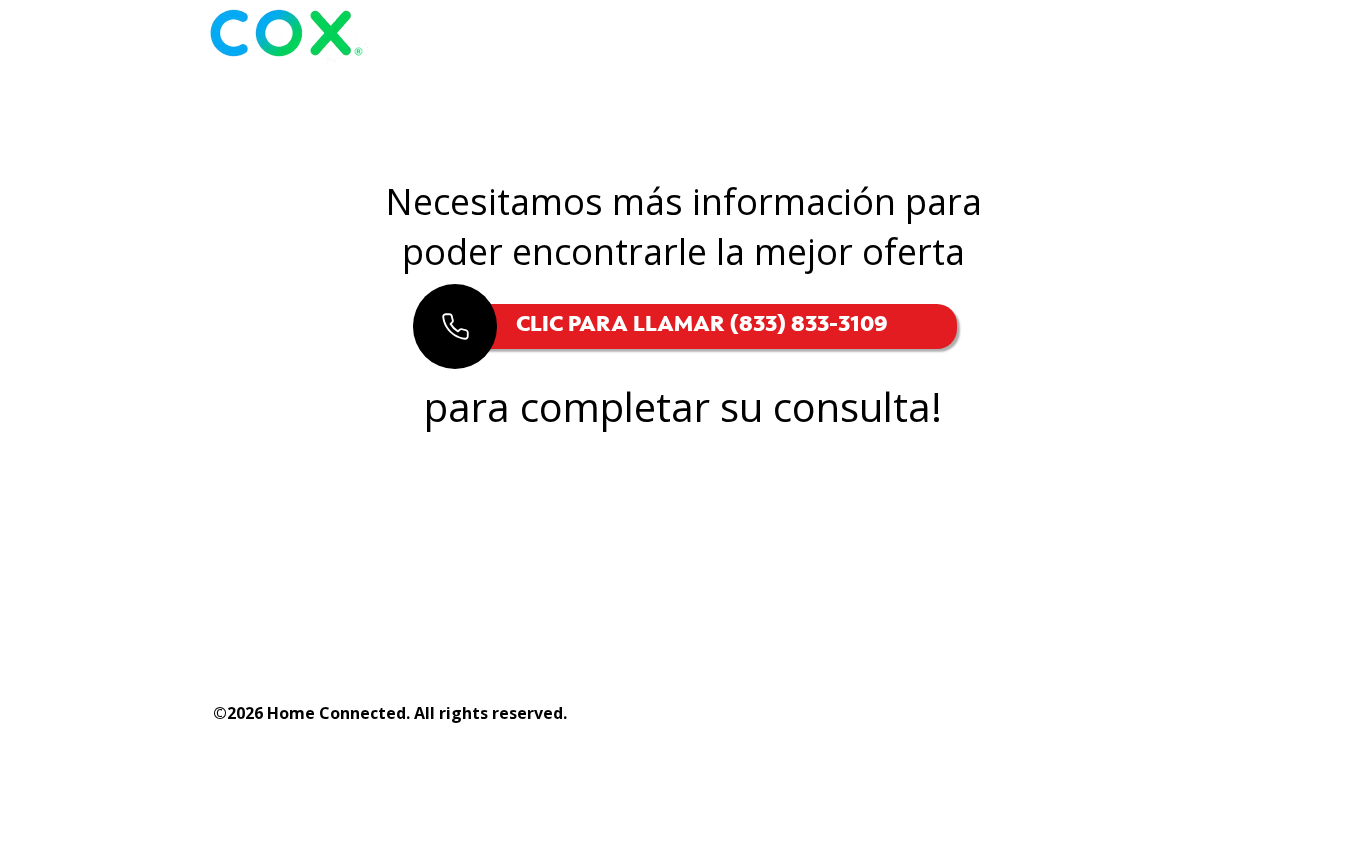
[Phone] (455, 326)
